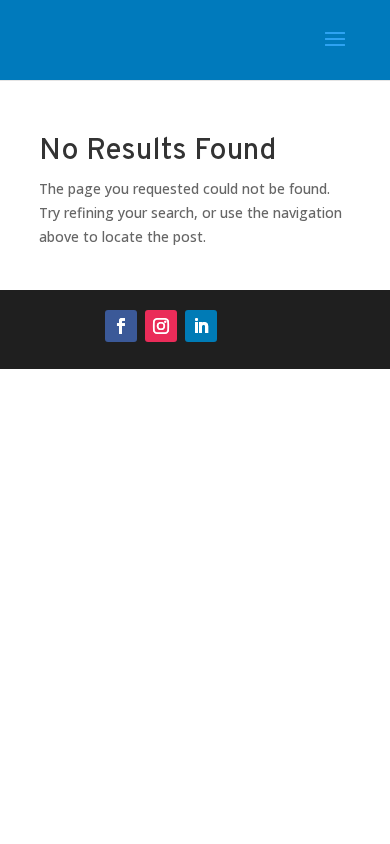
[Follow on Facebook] (121, 326)
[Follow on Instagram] (161, 326)
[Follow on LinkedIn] (201, 326)
